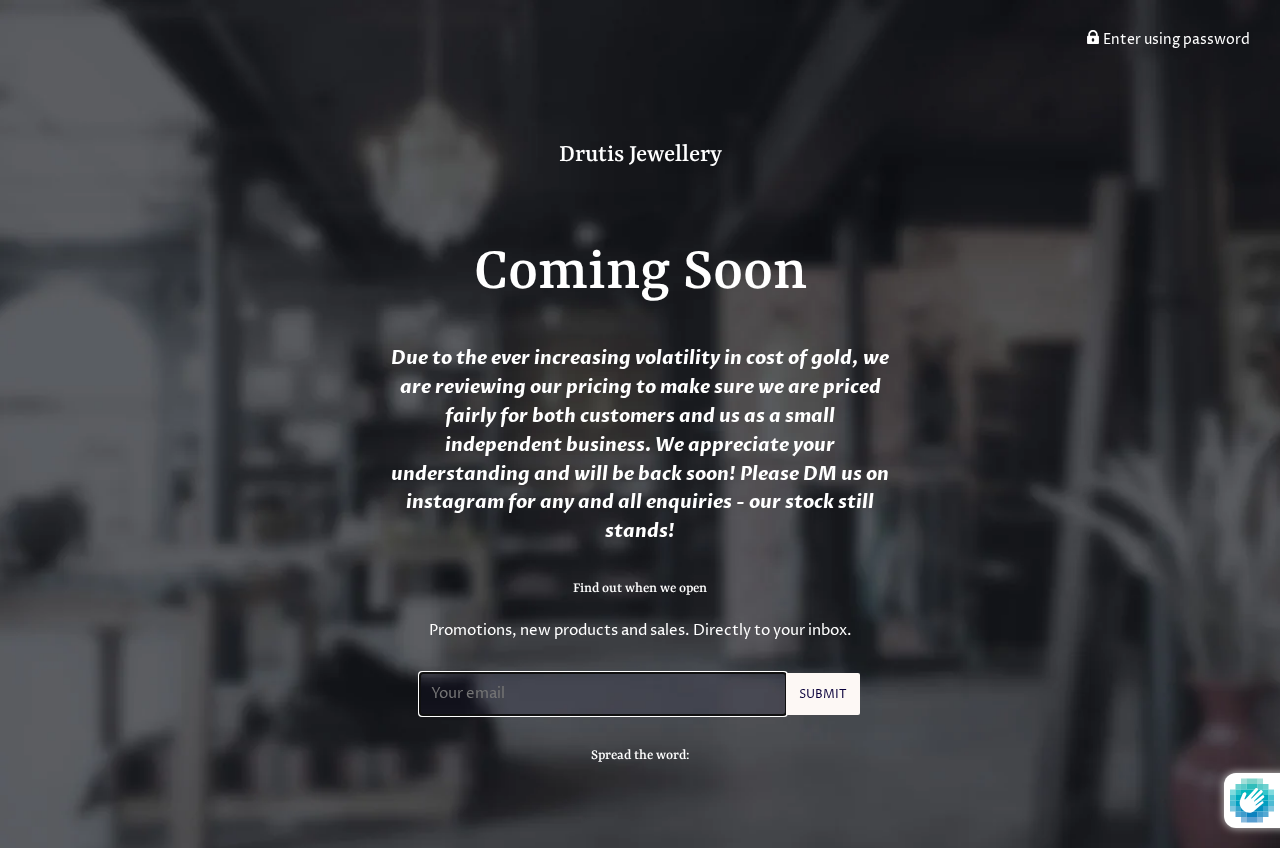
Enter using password (1175, 39)
